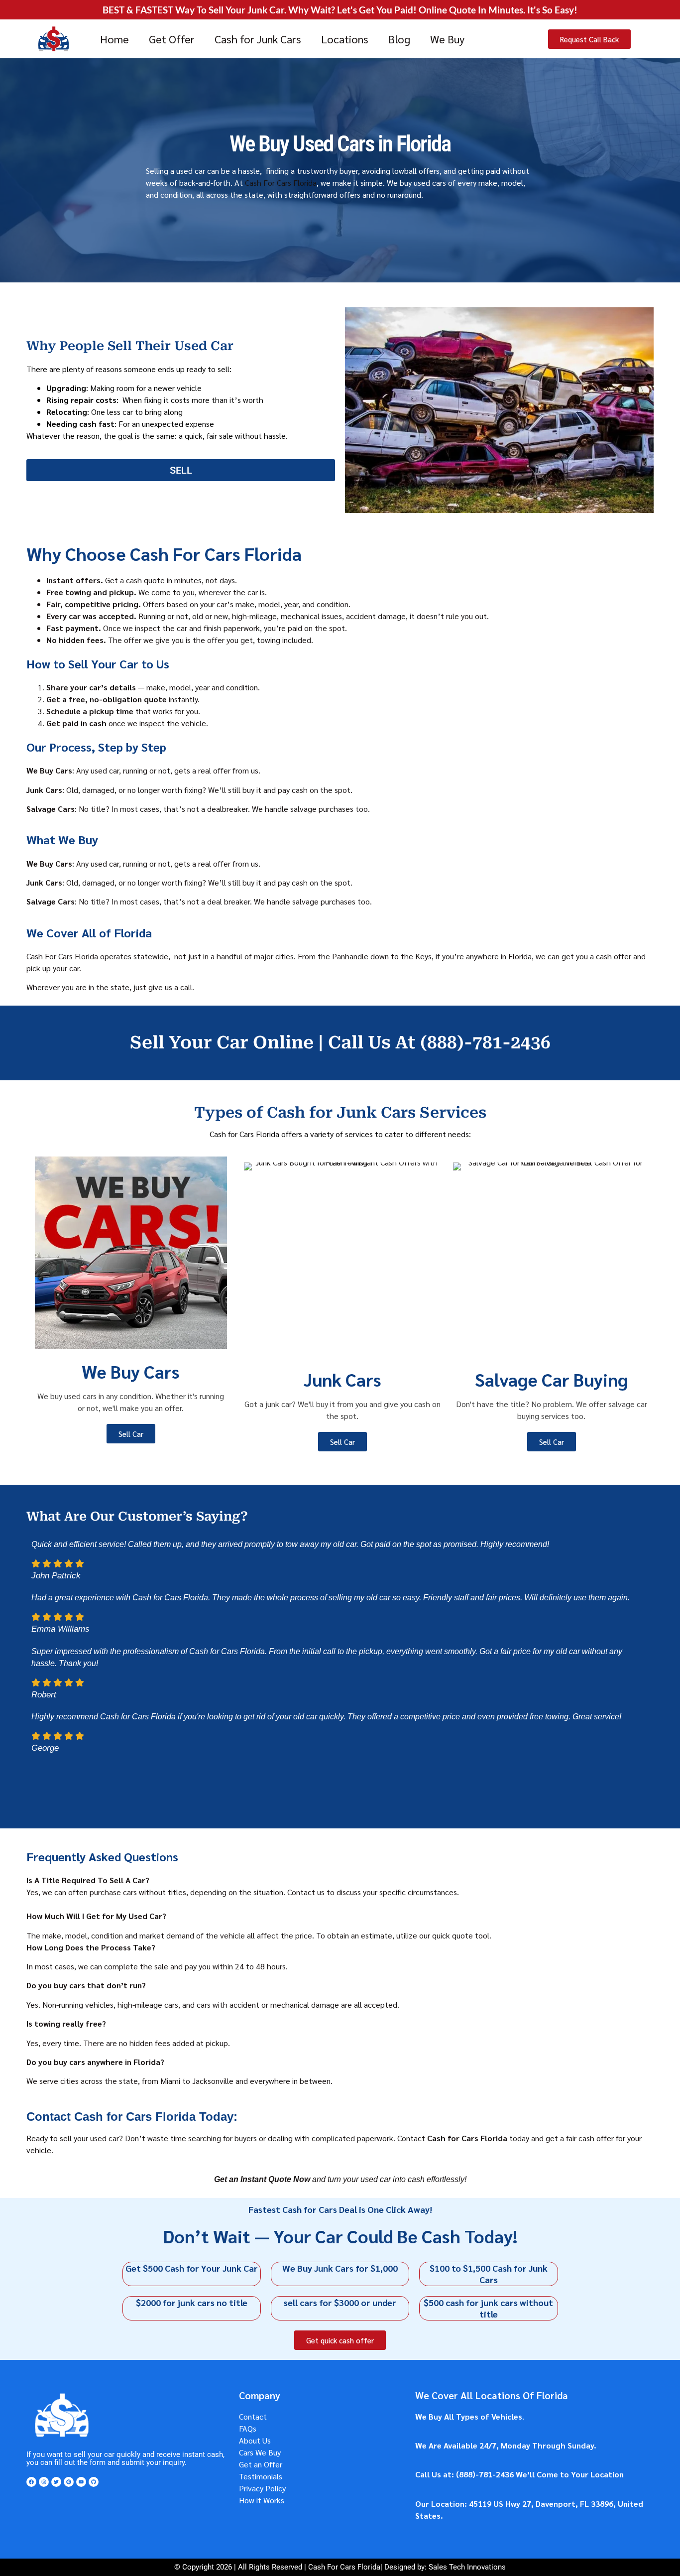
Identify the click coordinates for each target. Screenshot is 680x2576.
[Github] (94, 2482)
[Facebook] (31, 2482)
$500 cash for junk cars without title (488, 2308)
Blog (399, 39)
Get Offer (172, 39)
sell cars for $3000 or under (340, 2302)
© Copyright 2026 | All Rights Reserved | (241, 2567)
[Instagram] (44, 2482)
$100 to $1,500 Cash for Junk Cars (489, 2274)
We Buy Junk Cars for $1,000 (340, 2268)
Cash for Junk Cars (258, 39)
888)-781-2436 (486, 2474)
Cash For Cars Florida (280, 183)
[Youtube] (81, 2482)
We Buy (447, 39)
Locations (345, 39)
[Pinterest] (69, 2482)
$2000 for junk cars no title (192, 2302)
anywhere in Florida (498, 956)
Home (114, 39)
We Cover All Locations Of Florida (492, 2395)
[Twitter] (56, 2482)
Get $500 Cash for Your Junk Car (192, 2268)
